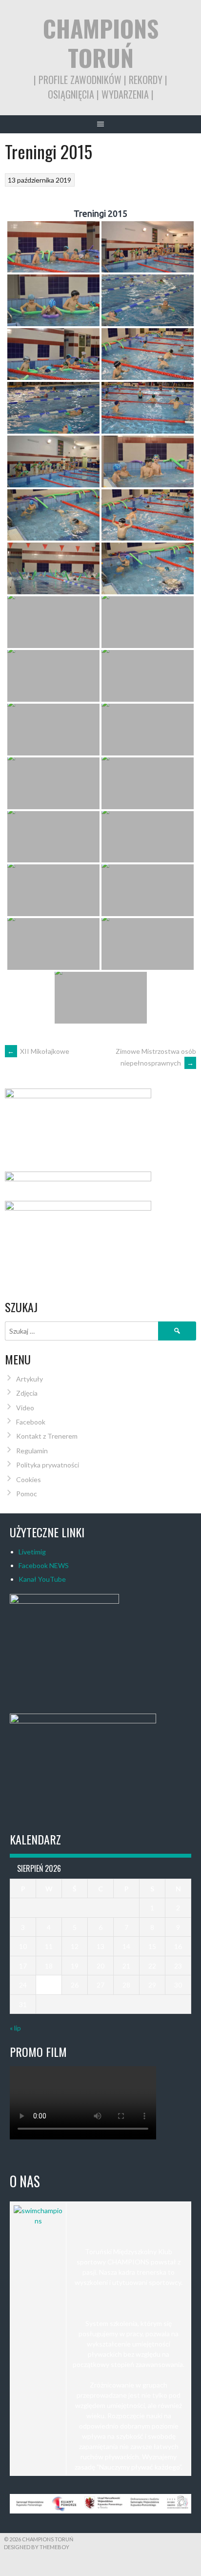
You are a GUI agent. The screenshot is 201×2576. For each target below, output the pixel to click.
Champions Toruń (101, 43)
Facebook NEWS (44, 1565)
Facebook (31, 1422)
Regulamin (32, 1451)
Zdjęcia (27, 1393)
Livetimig (32, 1552)
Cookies (29, 1479)
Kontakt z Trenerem (47, 1436)
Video (25, 1408)
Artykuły (30, 1379)
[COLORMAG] (38, 2221)
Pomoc (27, 1494)
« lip (15, 2028)
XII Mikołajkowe (38, 1051)
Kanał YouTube (42, 1579)
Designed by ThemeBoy (37, 2547)
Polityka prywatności (48, 1465)
